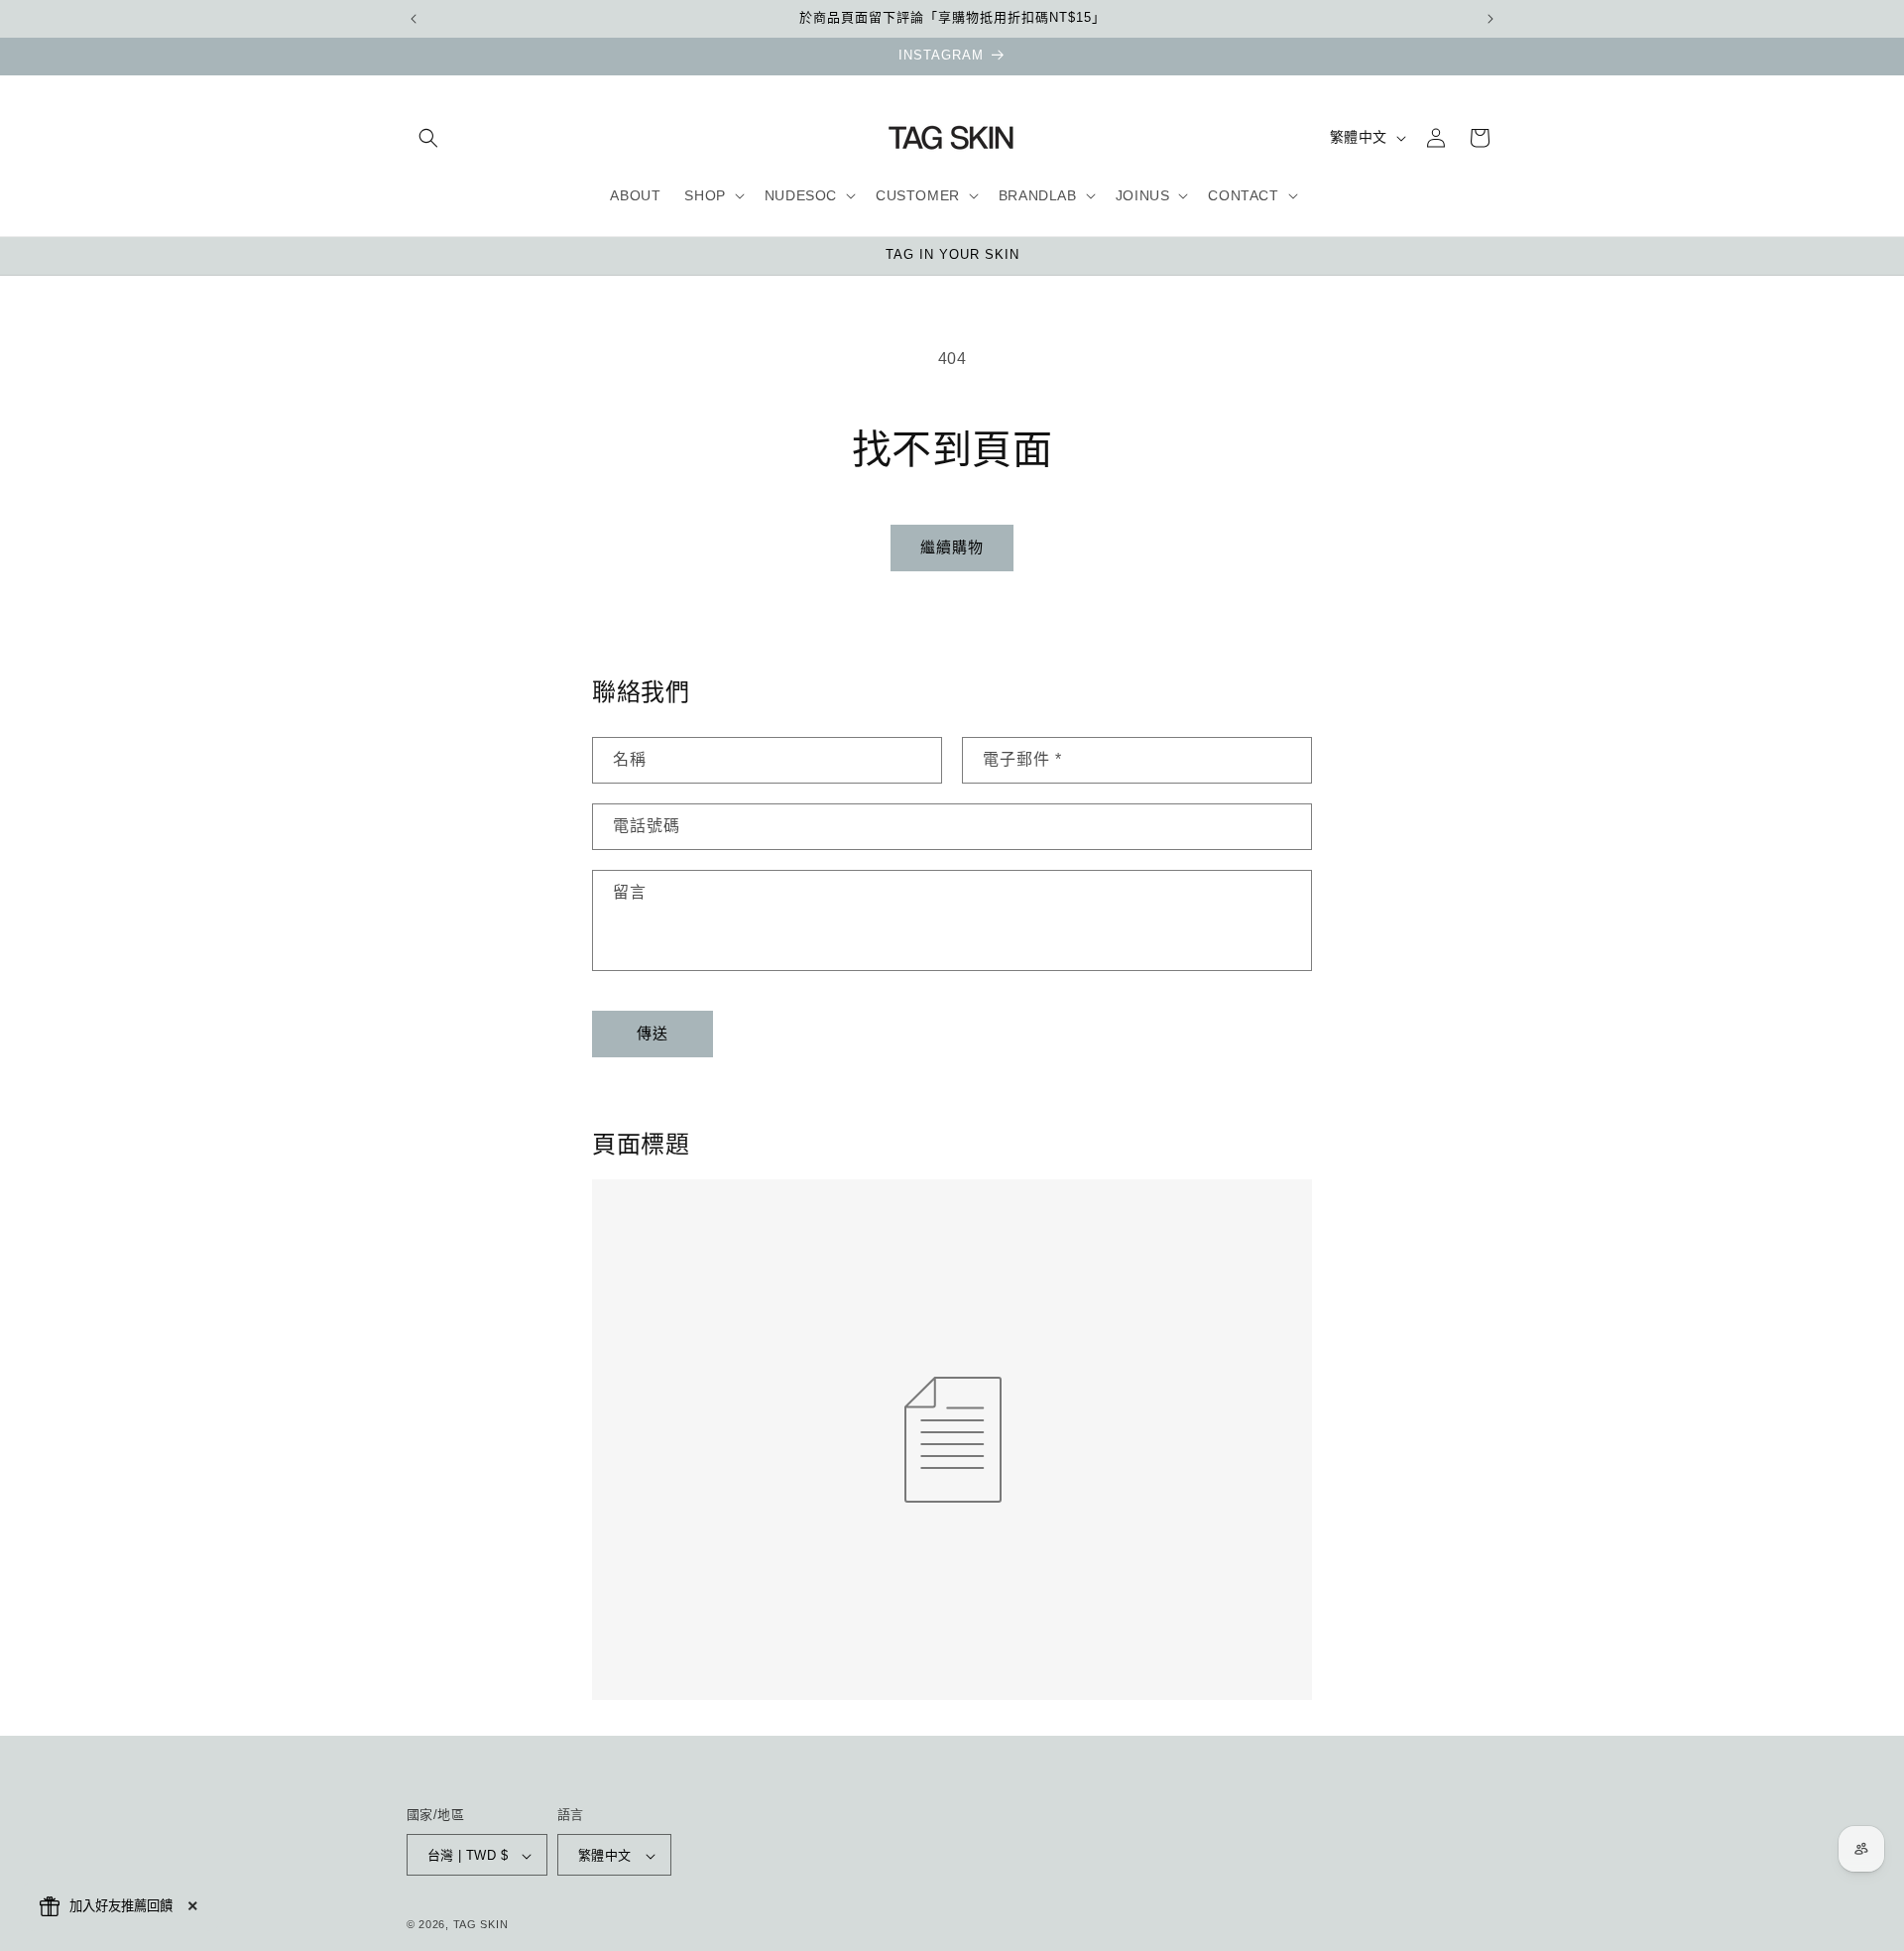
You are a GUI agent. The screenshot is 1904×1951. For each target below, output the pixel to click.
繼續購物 (952, 547)
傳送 (653, 1034)
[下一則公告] (1490, 19)
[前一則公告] (414, 19)
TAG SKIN (481, 1925)
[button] (428, 138)
